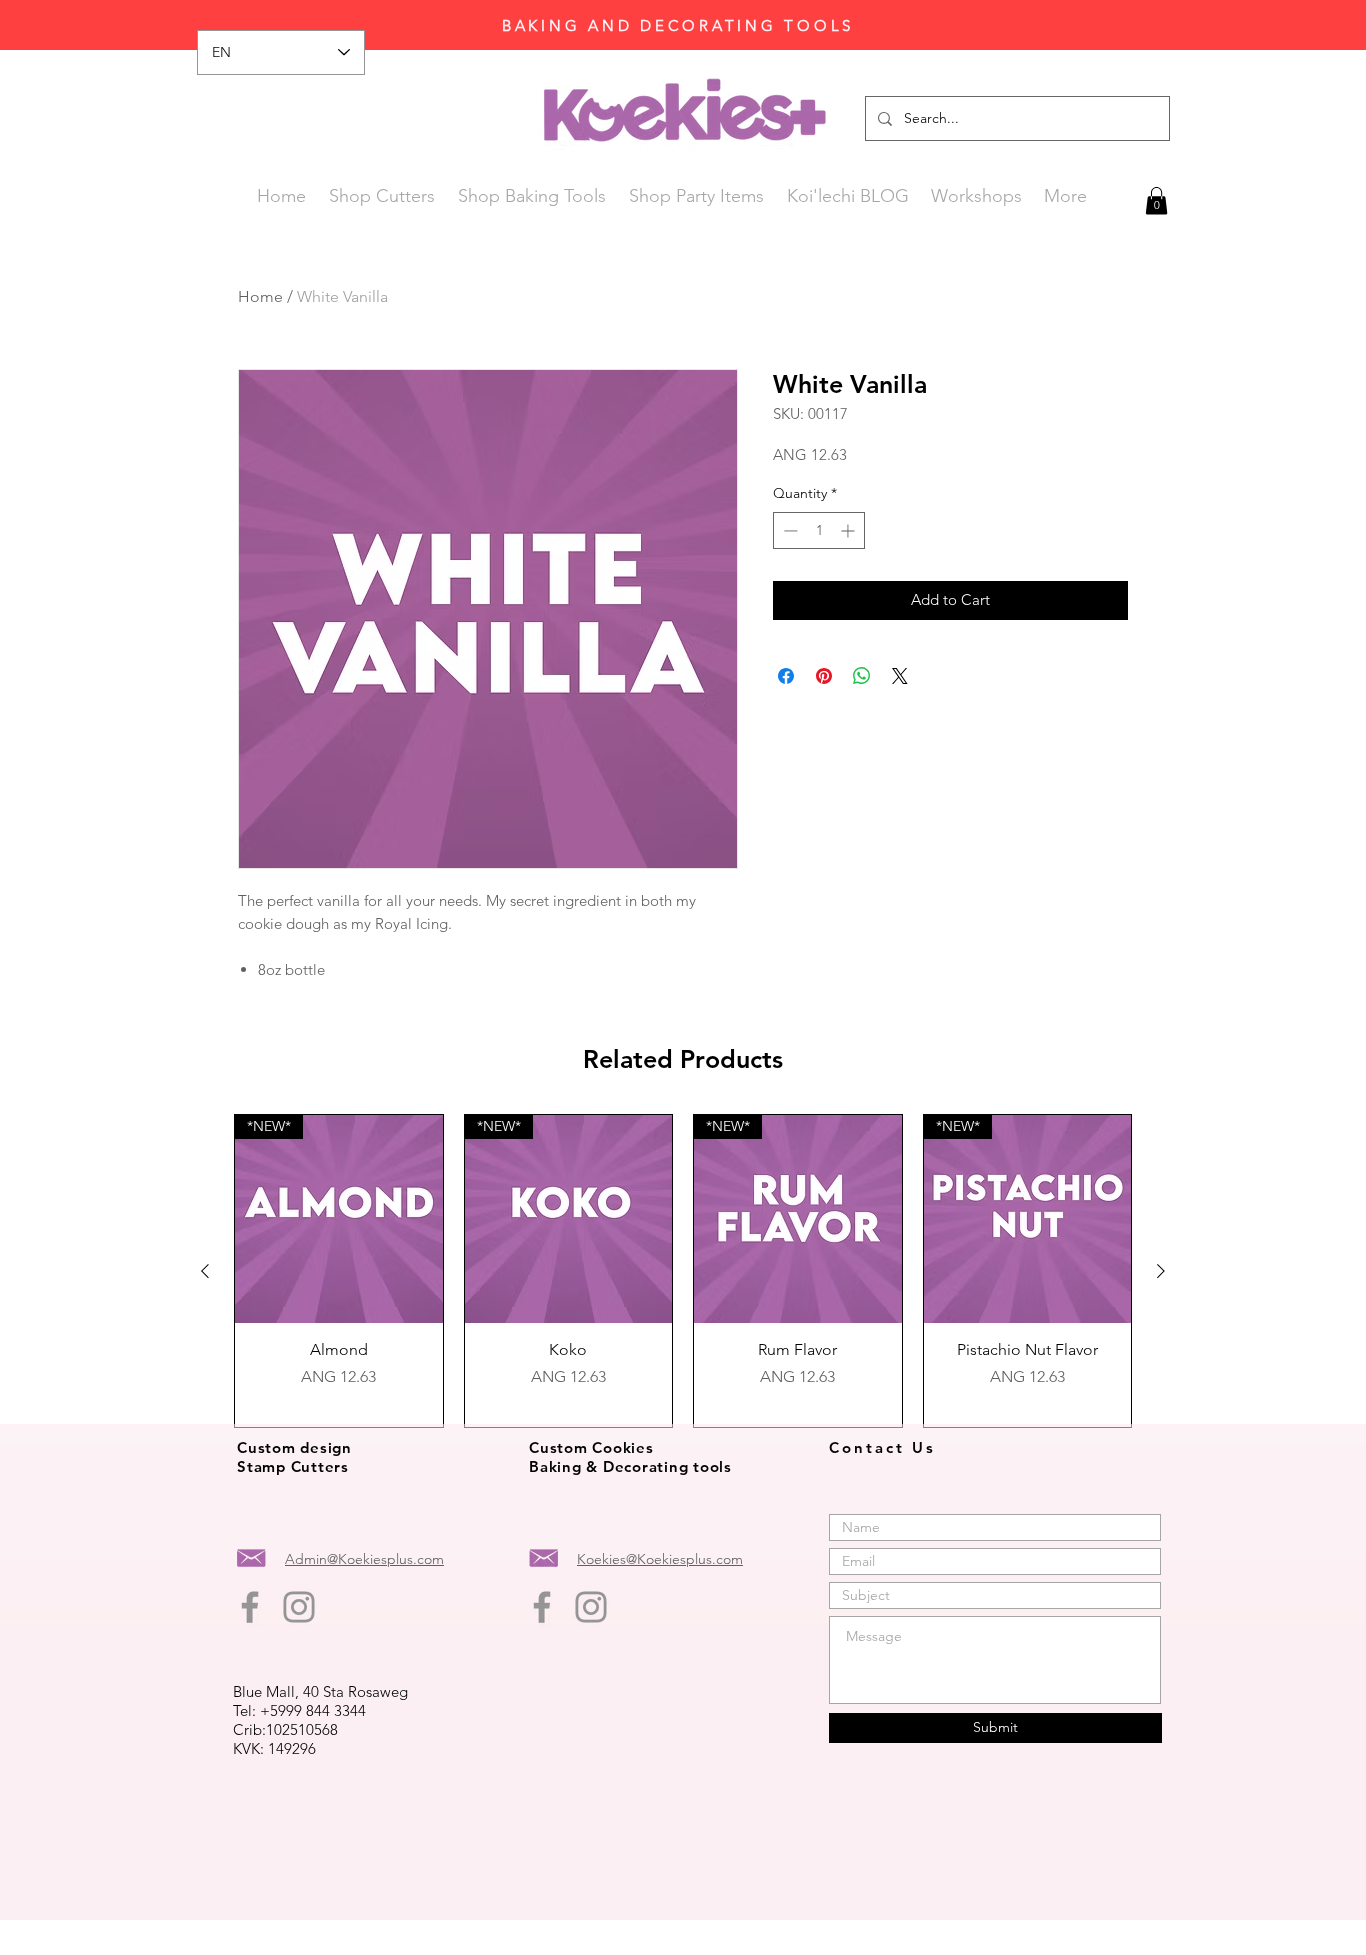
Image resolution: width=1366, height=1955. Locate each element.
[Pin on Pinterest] (824, 676)
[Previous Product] (205, 1271)
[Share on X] (900, 676)
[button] (1156, 200)
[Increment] (849, 530)
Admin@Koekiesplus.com (364, 1559)
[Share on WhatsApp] (862, 676)
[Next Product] (1161, 1271)
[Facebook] (250, 1607)
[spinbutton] (819, 530)
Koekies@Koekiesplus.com (660, 1559)
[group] (683, 1270)
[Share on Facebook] (786, 676)
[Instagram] (299, 1607)
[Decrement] (788, 530)
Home (260, 296)
